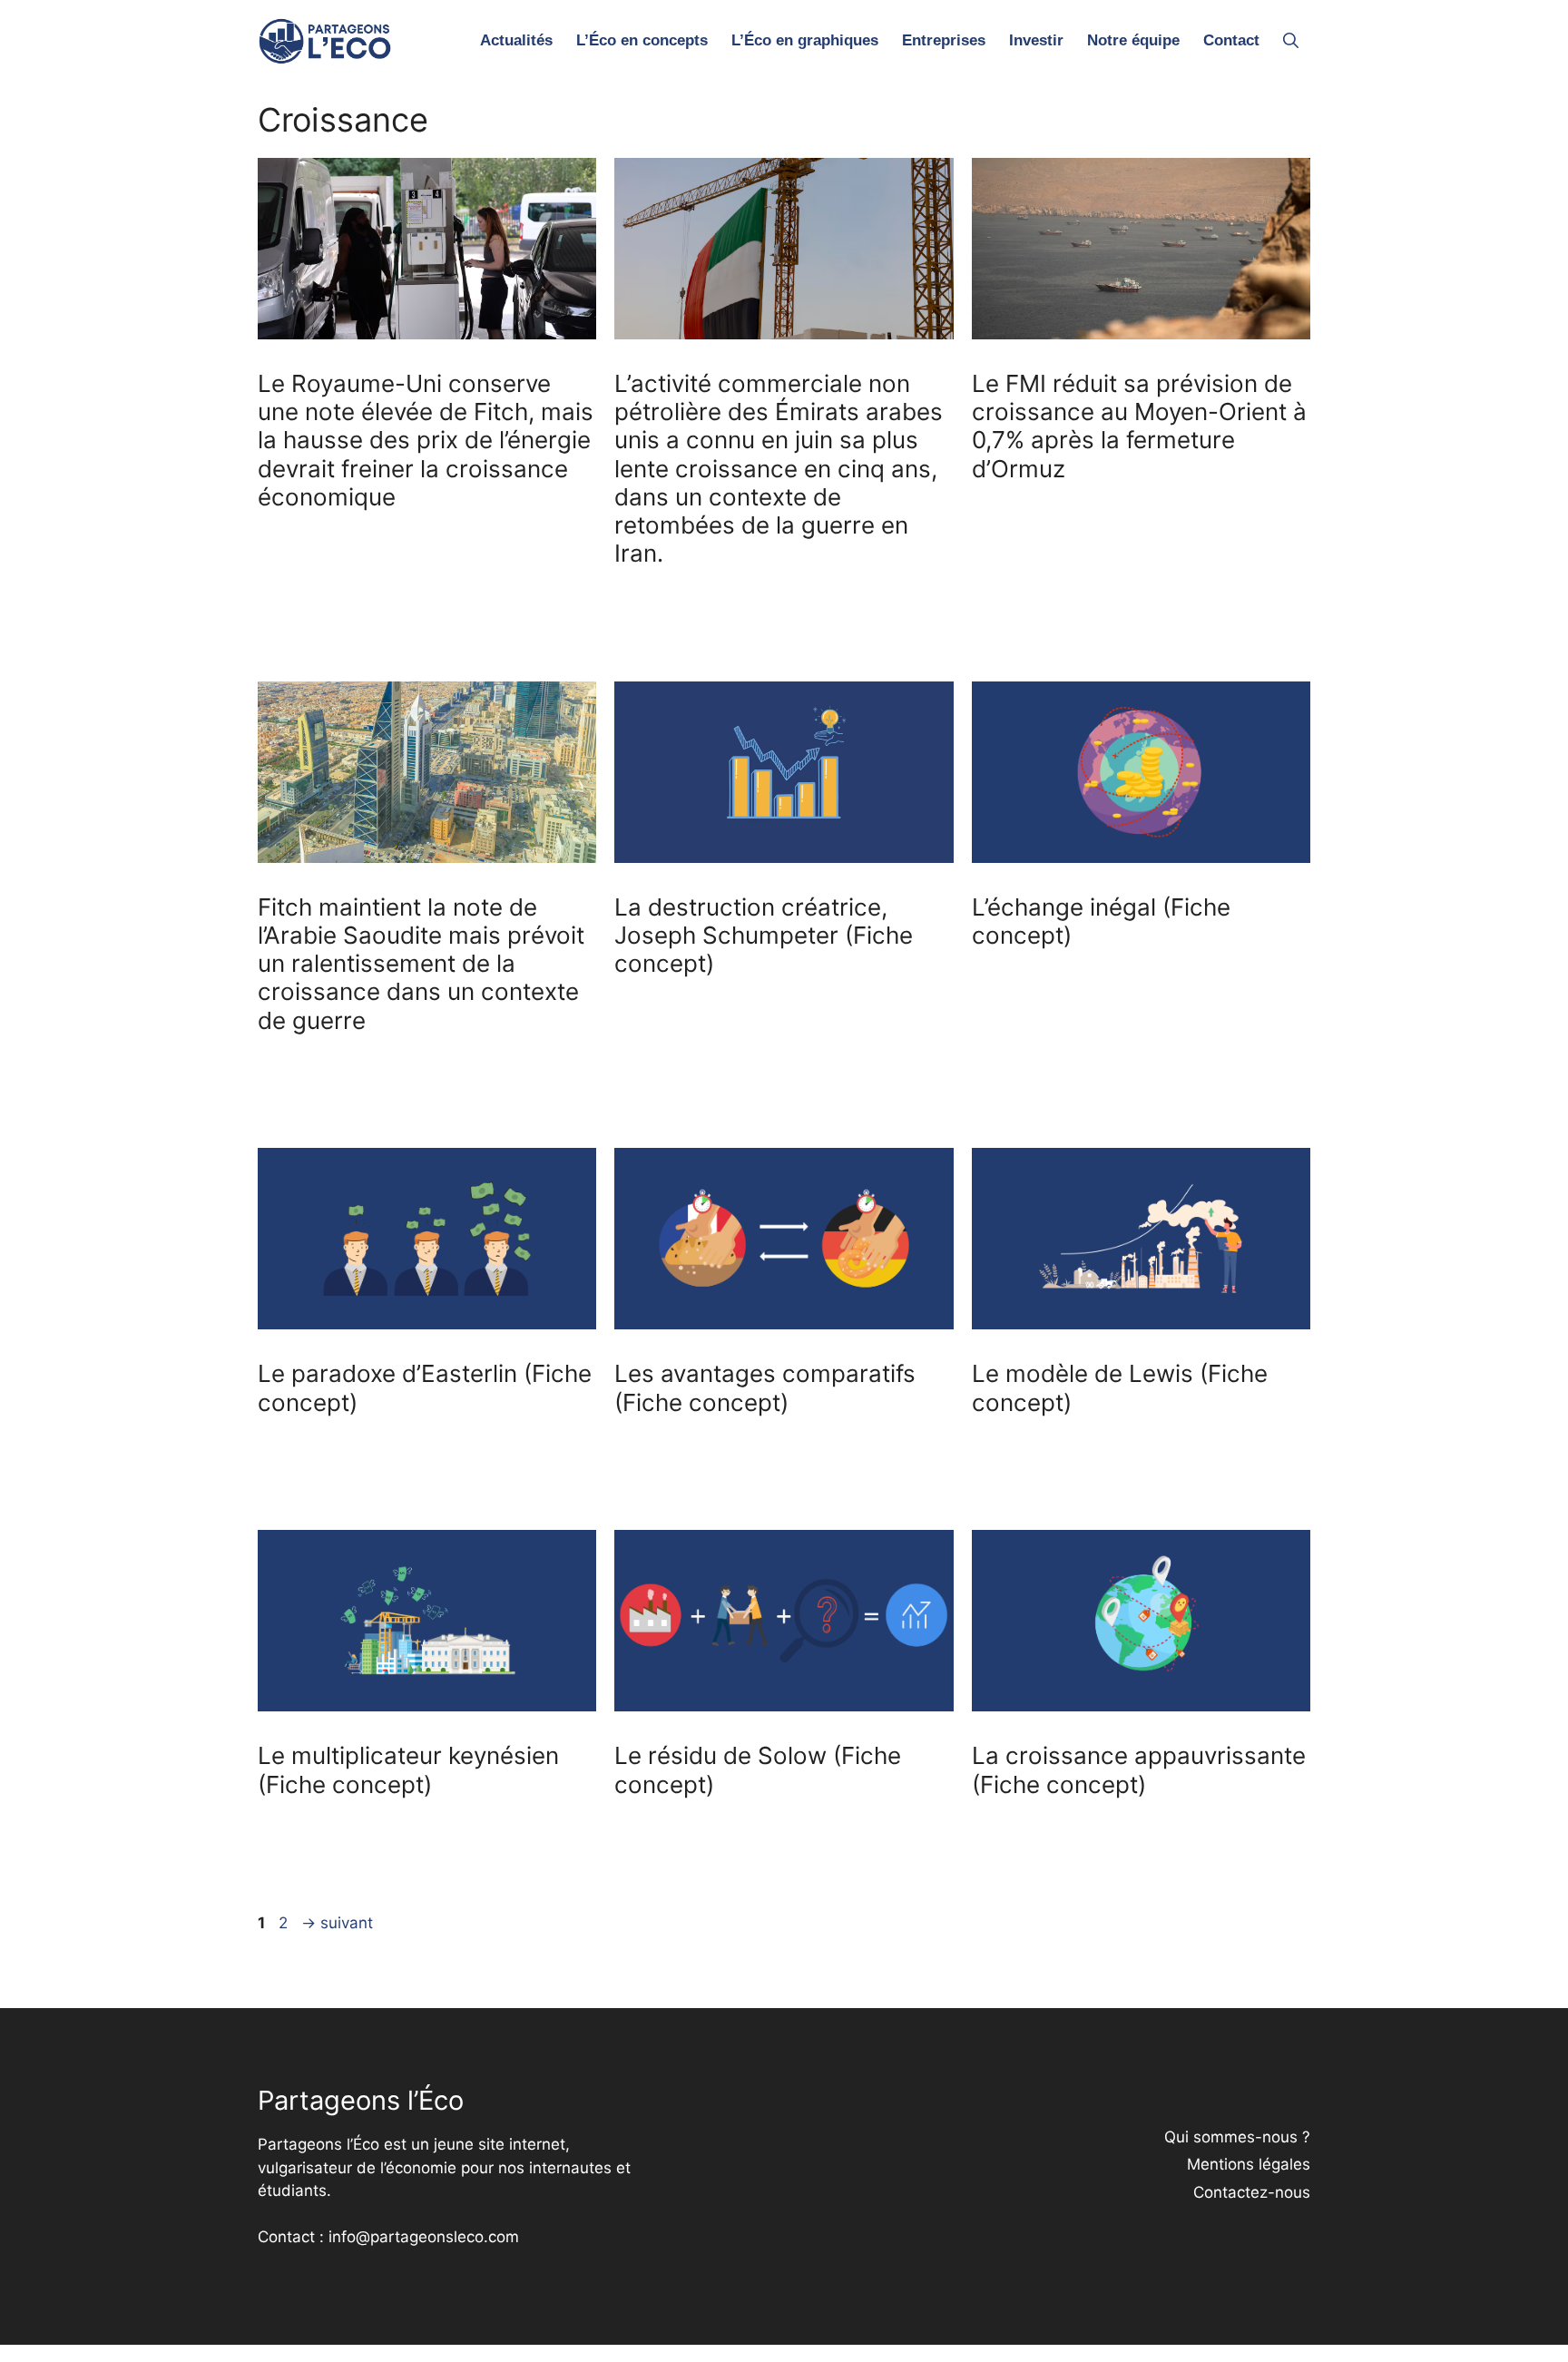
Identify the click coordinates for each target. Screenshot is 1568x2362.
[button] (1291, 41)
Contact (1231, 40)
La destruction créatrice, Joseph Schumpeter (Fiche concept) (764, 935)
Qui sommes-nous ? (1237, 2137)
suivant (337, 1923)
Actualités (516, 40)
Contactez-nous (1252, 2192)
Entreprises (944, 40)
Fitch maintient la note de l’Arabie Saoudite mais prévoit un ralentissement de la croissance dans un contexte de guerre (421, 964)
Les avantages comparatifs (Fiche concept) (765, 1387)
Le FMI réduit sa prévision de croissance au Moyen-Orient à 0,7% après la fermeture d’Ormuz (1139, 426)
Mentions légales (1249, 2164)
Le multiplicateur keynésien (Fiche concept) (408, 1769)
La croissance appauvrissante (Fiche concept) (1139, 1769)
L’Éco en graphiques (805, 40)
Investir (1036, 40)
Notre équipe (1133, 40)
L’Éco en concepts (642, 40)
